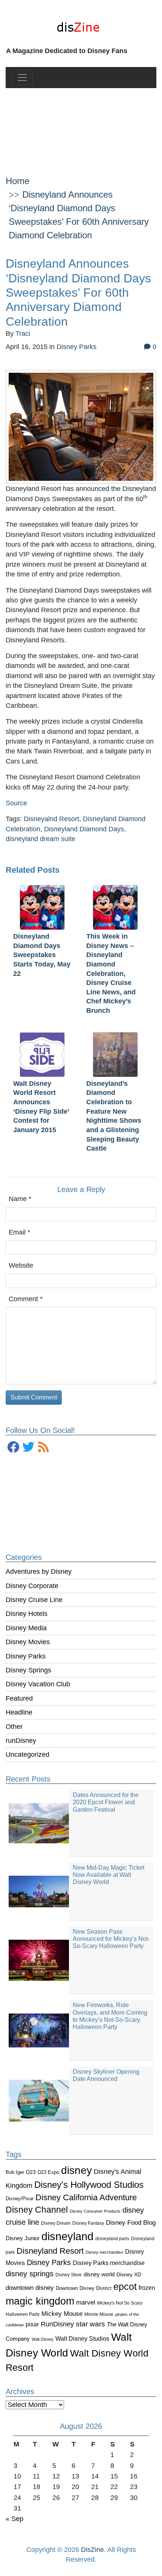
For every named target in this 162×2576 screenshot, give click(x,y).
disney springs (30, 2274)
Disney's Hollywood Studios (89, 2185)
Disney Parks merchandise (109, 2263)
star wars (90, 2324)
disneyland (67, 2236)
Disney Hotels (27, 1614)
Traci (23, 334)
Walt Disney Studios (82, 2338)
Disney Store (69, 2275)
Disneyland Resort (50, 2251)
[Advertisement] (81, 126)
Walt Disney (43, 2339)
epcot (125, 2286)
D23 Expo (48, 2172)
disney (76, 2170)
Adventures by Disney (39, 1572)
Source (16, 803)
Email (19, 1232)
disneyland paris (112, 2238)
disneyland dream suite (40, 839)
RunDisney (57, 2324)
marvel (86, 2302)
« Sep (15, 2519)
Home (18, 181)
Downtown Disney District (84, 2288)
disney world (99, 2274)
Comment (26, 1299)
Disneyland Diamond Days (84, 829)
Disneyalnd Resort (51, 819)
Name (20, 1199)
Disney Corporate (32, 1586)
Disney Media (26, 1628)
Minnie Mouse (99, 2314)
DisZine (92, 2550)
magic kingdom (40, 2301)
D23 (31, 2172)
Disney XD (129, 2274)
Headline (19, 1712)
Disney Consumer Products (95, 2211)
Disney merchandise (104, 2252)
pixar (32, 2324)
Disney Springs (28, 1670)
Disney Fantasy (88, 2223)
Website (21, 1265)
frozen (147, 2288)
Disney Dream (56, 2223)
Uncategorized (28, 1754)
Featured (19, 1698)
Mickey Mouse (62, 2314)
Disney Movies (28, 1642)
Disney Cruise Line (34, 1600)
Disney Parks (26, 1656)
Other (14, 1727)
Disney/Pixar (20, 2199)
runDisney (21, 1741)
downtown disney (30, 2288)
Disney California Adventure (86, 2197)
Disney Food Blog (131, 2223)
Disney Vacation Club (38, 1684)
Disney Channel (37, 2210)
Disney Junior (23, 2238)
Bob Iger (15, 2172)
